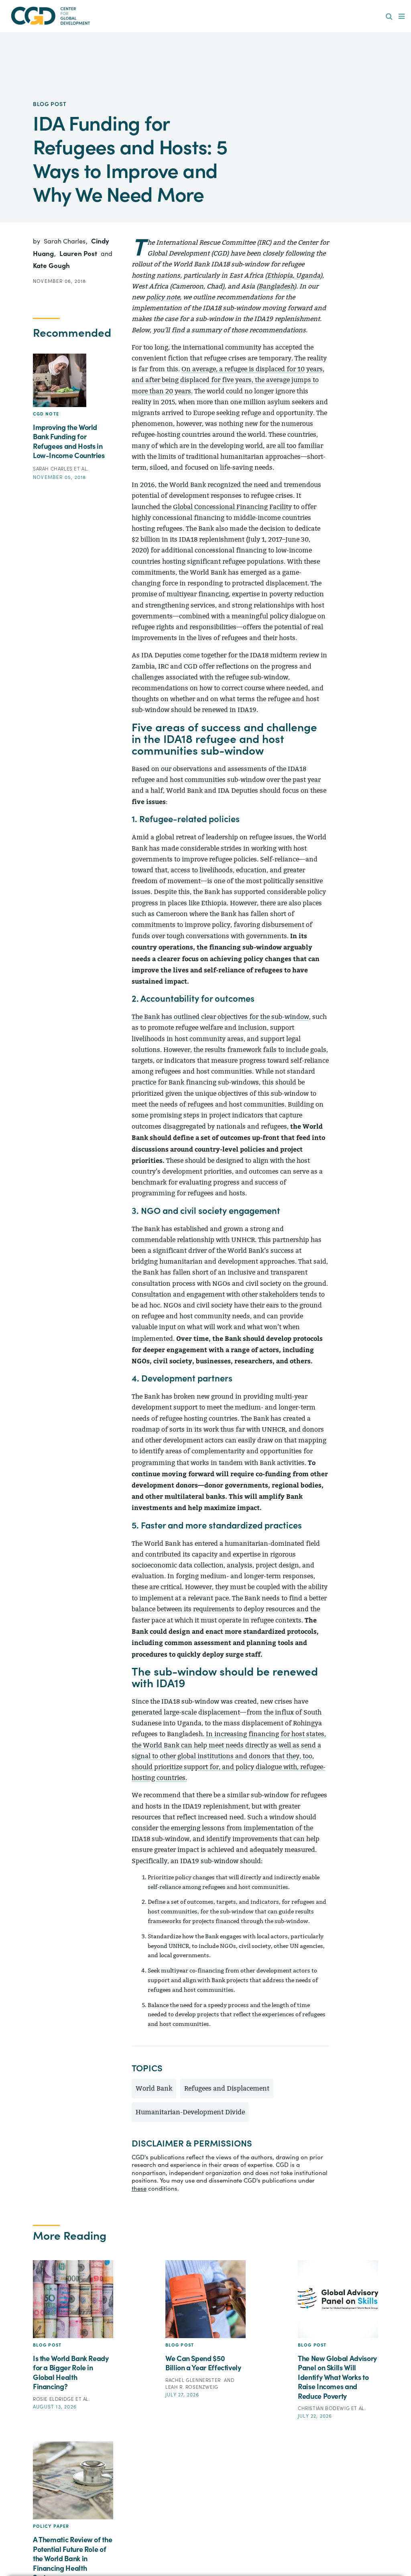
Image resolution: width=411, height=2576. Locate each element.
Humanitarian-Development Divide (190, 2112)
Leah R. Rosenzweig (192, 2387)
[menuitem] (389, 17)
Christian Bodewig (325, 2408)
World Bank (154, 2088)
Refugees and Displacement (227, 2088)
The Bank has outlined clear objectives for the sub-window (220, 1017)
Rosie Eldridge (54, 2399)
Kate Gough (51, 266)
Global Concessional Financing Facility (232, 507)
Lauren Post (79, 254)
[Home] (51, 16)
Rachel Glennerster (194, 2380)
